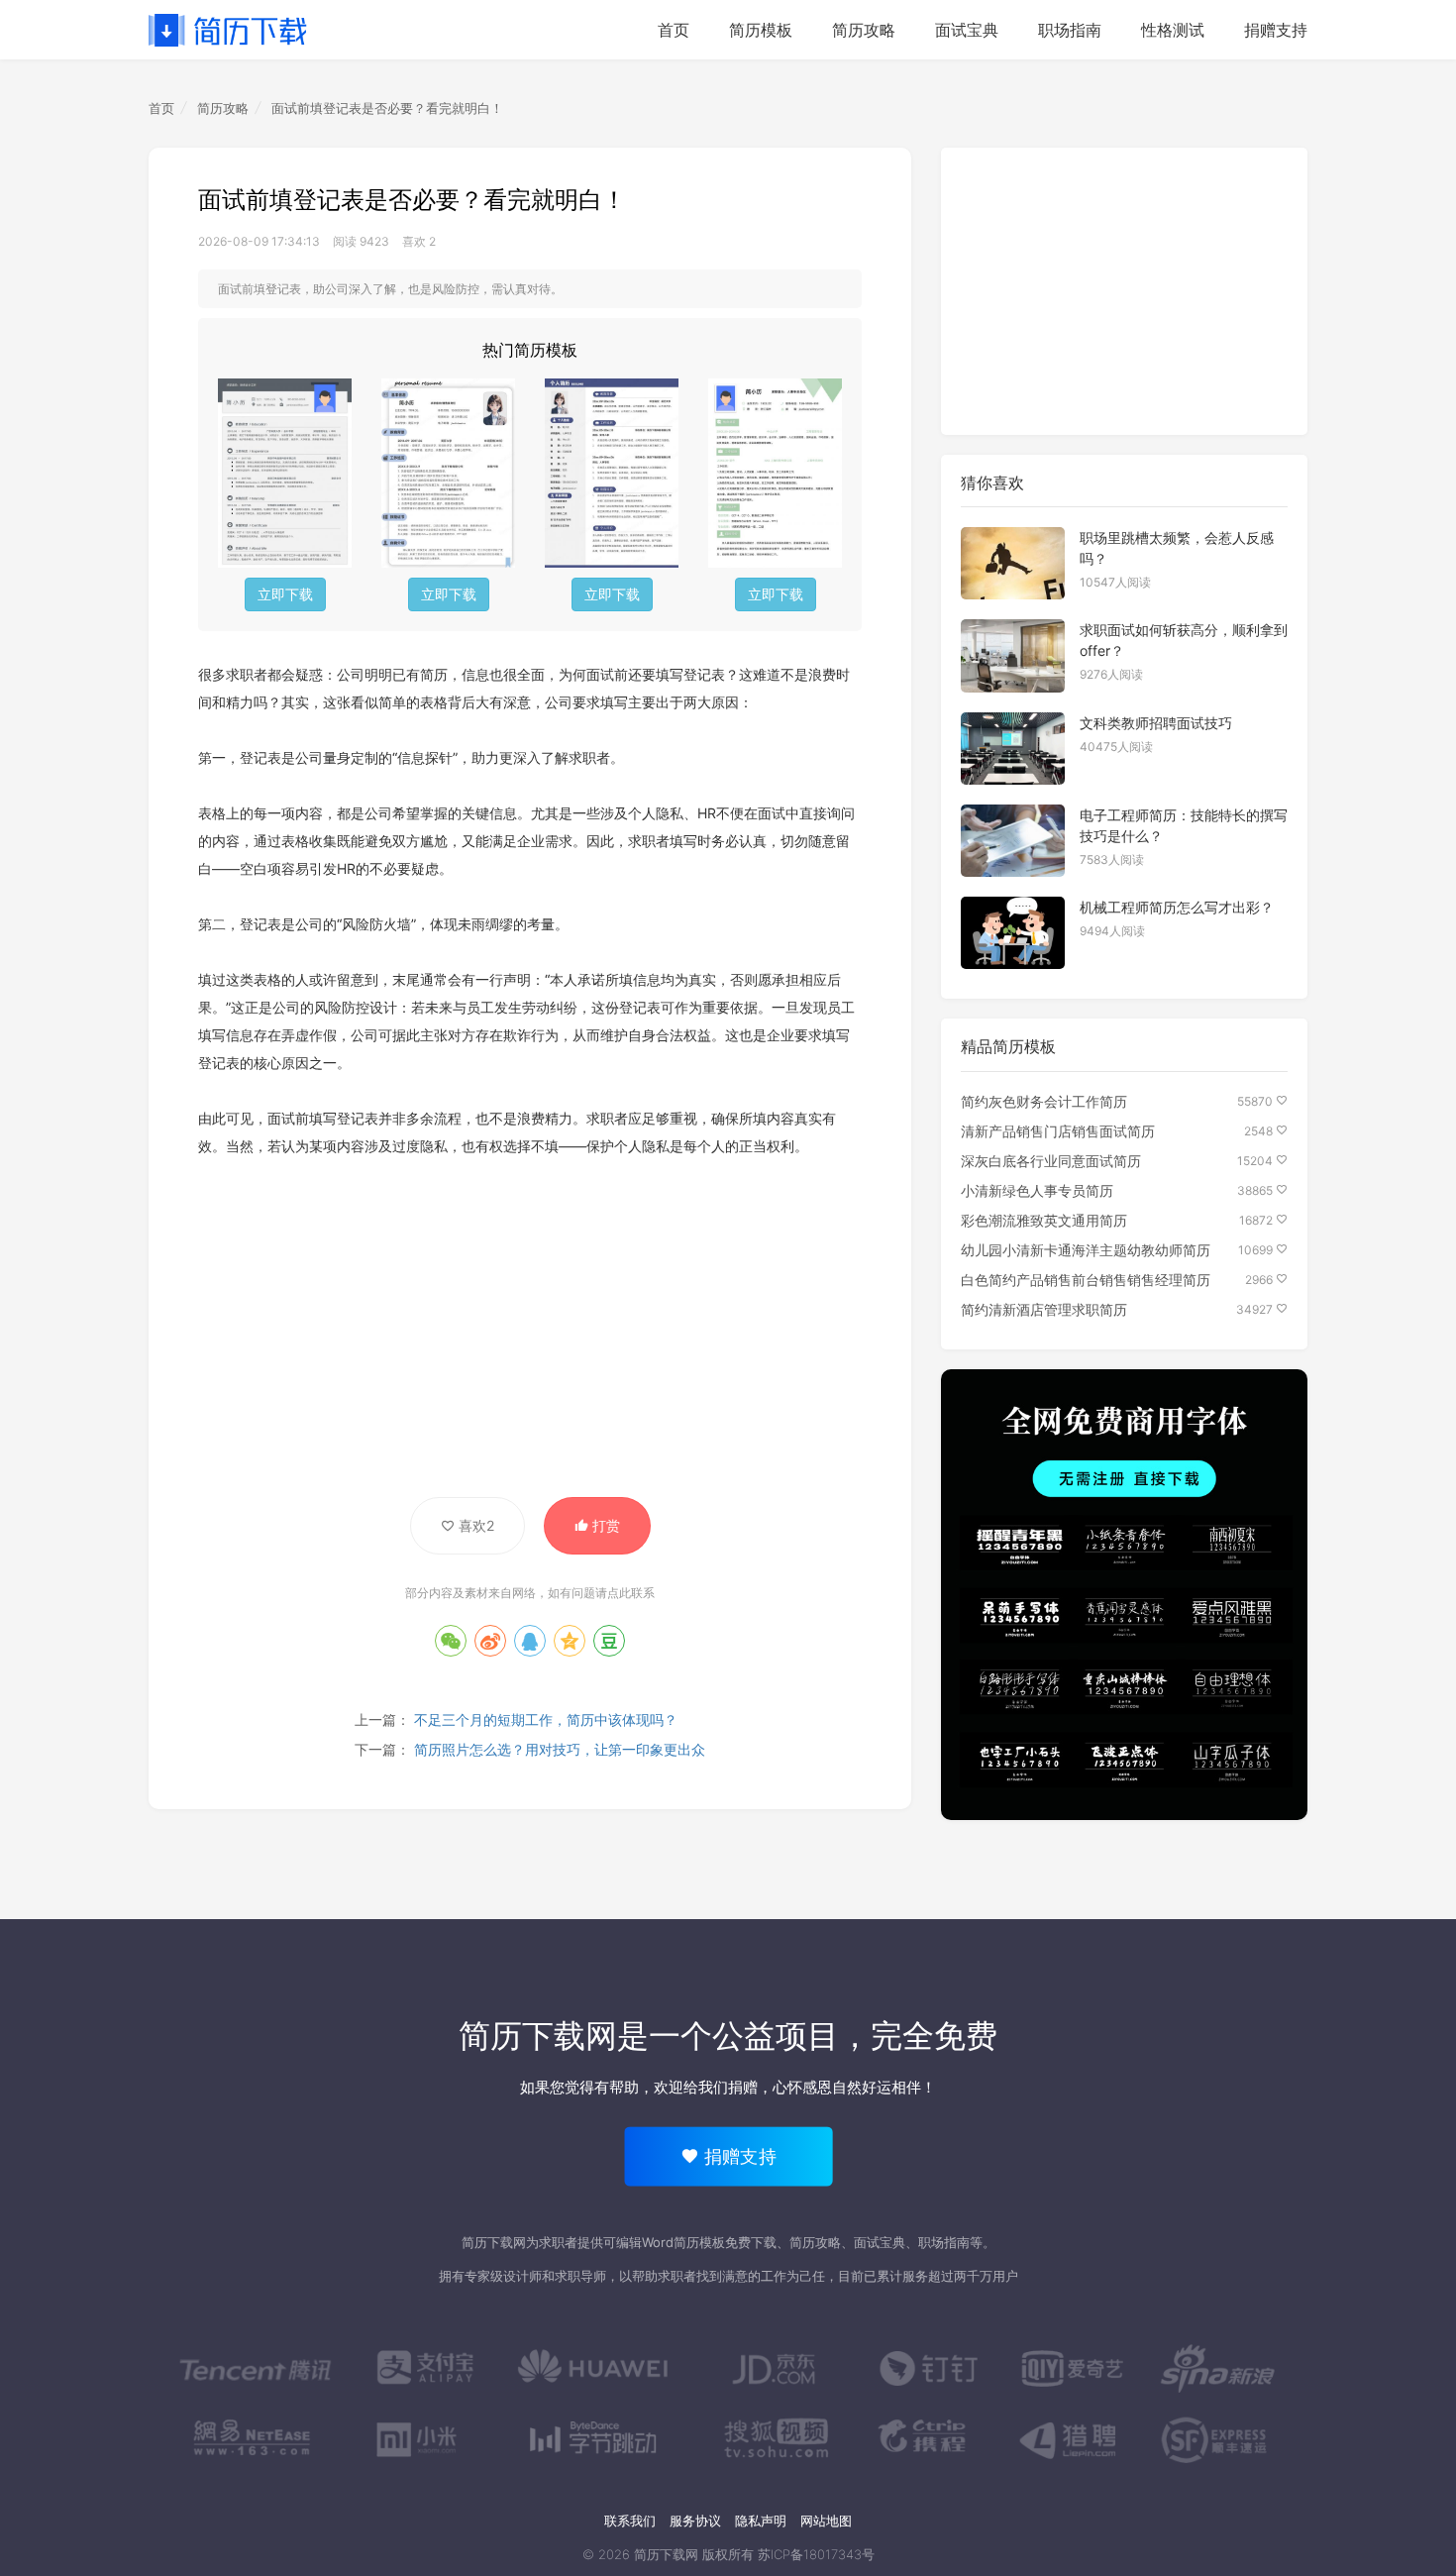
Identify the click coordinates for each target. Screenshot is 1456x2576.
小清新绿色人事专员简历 (1037, 1190)
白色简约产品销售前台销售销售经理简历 (1086, 1280)
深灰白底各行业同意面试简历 (1051, 1161)
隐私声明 (761, 2521)
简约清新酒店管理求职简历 (1044, 1309)
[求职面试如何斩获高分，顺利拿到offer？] (1013, 655)
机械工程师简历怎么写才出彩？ (1177, 907)
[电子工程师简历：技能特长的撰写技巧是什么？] (1013, 841)
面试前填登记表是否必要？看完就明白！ (387, 108)
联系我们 (630, 2521)
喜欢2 (474, 1525)
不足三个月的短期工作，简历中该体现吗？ (546, 1719)
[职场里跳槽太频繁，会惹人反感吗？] (1013, 563)
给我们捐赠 (721, 2087)
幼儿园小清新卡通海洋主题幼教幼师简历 (1086, 1250)
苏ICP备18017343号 (816, 2554)
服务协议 (695, 2521)
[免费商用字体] (1124, 1595)
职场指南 (1070, 30)
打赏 (604, 1525)
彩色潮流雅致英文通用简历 (1044, 1220)
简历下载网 (538, 2036)
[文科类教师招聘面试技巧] (1013, 749)
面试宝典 (967, 30)
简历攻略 (864, 30)
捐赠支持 (1276, 30)
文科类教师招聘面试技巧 (1156, 723)
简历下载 (228, 30)
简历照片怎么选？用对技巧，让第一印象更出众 (560, 1749)
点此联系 (631, 1593)
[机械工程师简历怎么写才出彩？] (1013, 933)
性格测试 (1173, 30)
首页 (674, 30)
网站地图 (826, 2521)
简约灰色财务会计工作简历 (1044, 1101)
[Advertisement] (530, 1319)
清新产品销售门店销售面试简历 (1058, 1131)
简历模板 (761, 30)
